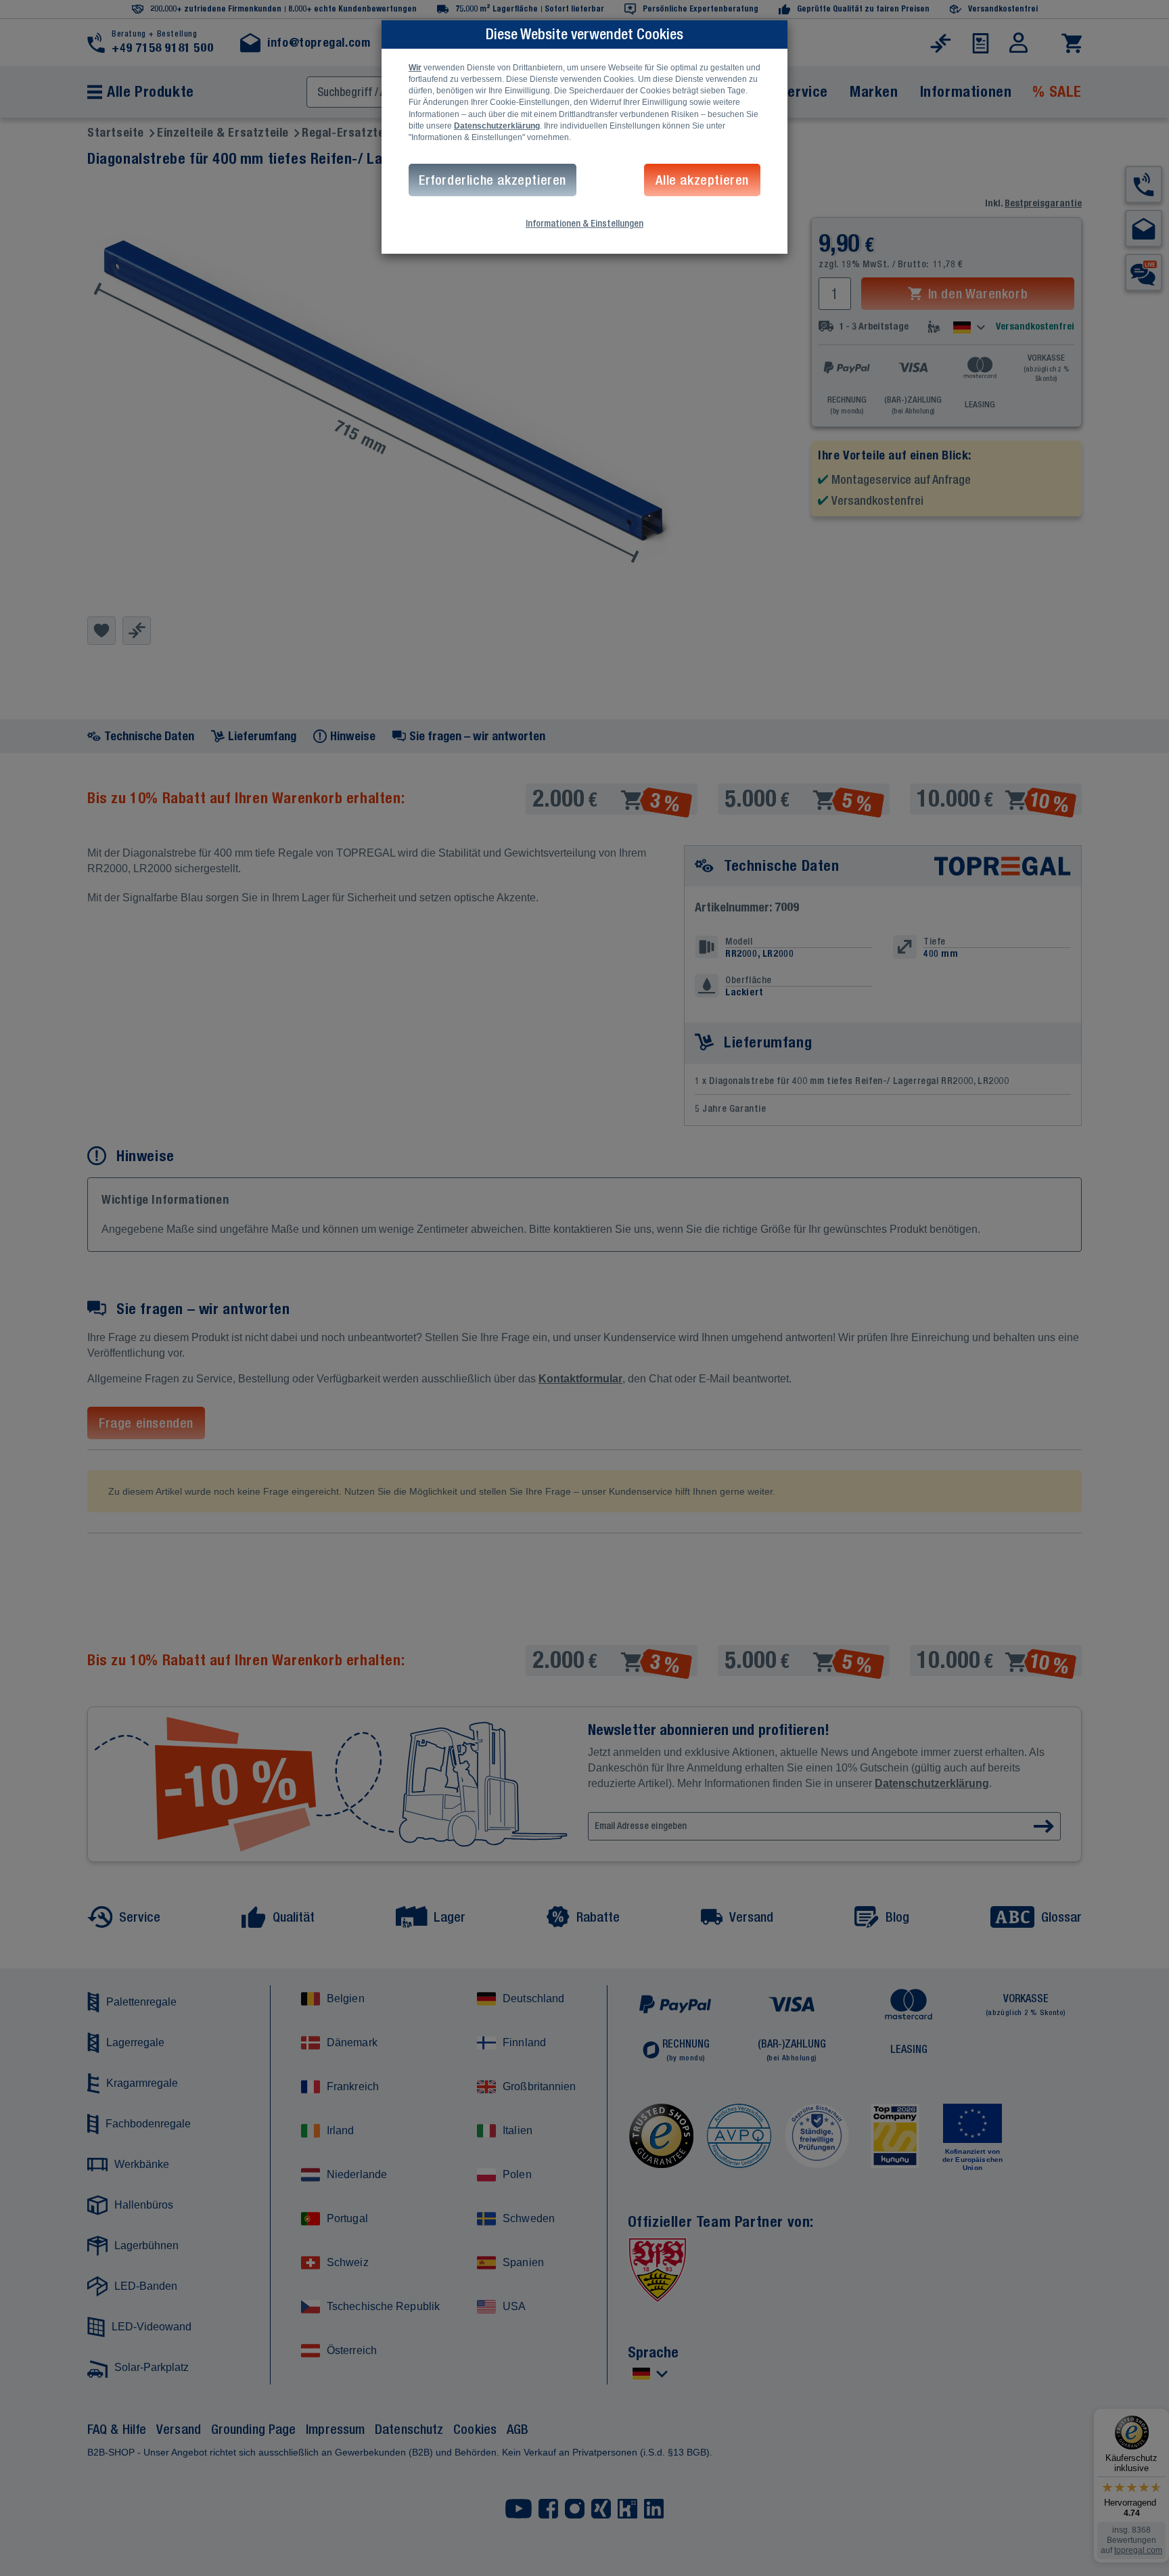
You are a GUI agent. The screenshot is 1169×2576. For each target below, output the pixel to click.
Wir (415, 68)
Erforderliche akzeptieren (492, 180)
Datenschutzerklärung (497, 126)
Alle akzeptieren (702, 180)
